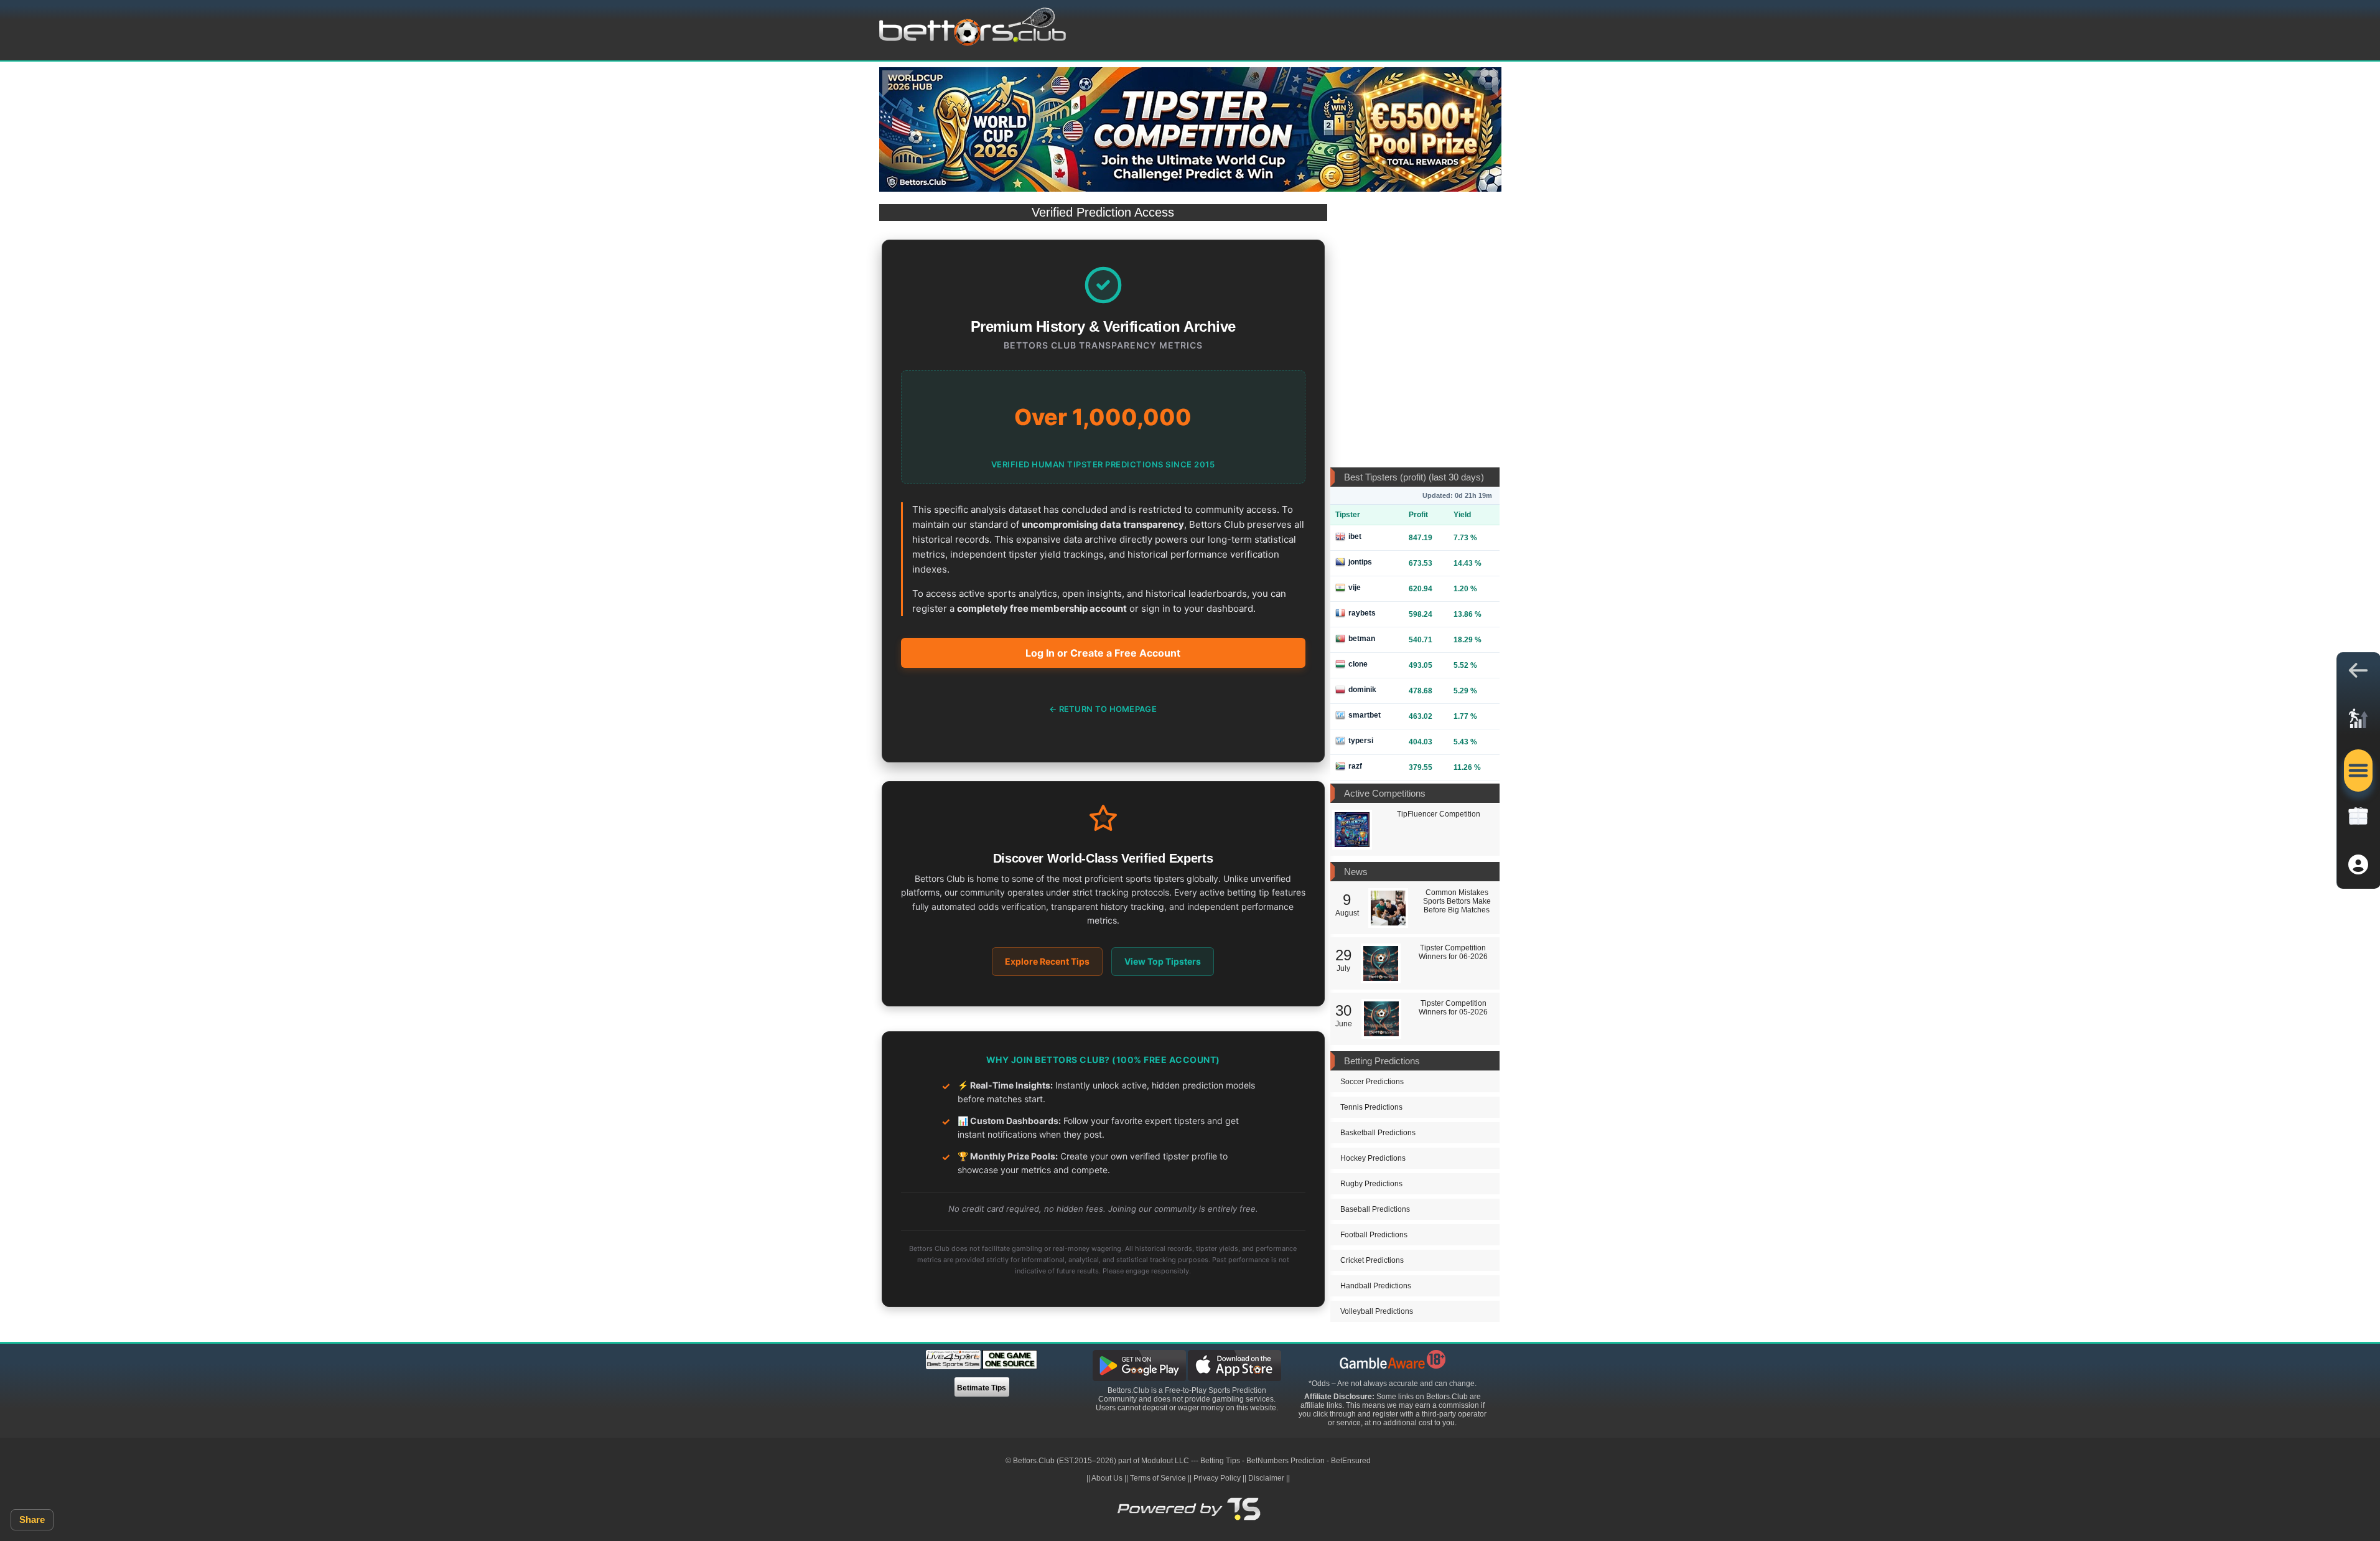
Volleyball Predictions (1377, 1311)
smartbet (1365, 715)
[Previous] (898, 84)
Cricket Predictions (1372, 1260)
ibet (1355, 536)
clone (1358, 664)
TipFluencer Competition (1439, 814)
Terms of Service (1158, 1478)
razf (1355, 766)
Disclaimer (1266, 1478)
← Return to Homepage (1103, 709)
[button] (2358, 673)
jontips (1360, 562)
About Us (1107, 1478)
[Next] (1483, 84)
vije (1355, 588)
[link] (2358, 722)
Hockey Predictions (1373, 1158)
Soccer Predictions (1372, 1082)
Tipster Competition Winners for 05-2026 (1453, 1008)
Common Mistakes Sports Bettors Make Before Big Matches (1457, 901)
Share (32, 1520)
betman (1362, 639)
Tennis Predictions (1371, 1107)
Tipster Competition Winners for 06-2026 (1453, 952)
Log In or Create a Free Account (1103, 653)
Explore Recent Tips (1047, 961)
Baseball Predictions (1375, 1209)
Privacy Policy (1217, 1478)
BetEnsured (1351, 1461)
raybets (1362, 613)
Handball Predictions (1376, 1286)
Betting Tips (1220, 1461)
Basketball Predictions (1378, 1133)
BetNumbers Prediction (1286, 1461)
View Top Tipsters (1163, 961)
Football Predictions (1374, 1235)
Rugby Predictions (1371, 1184)
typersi (1361, 741)
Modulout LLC (1165, 1461)
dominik (1362, 690)
